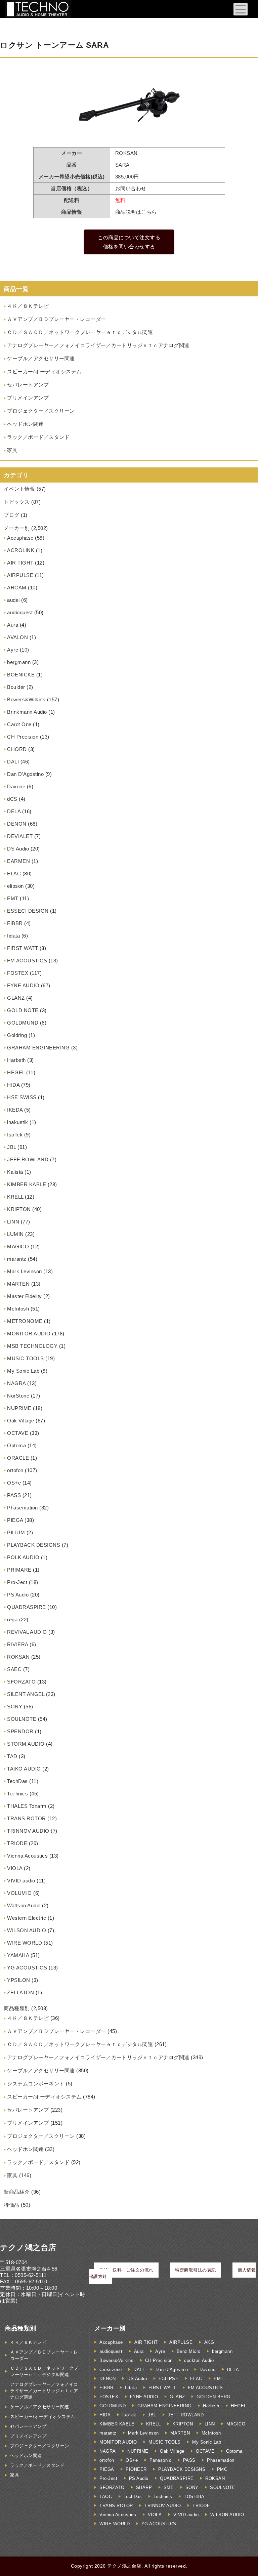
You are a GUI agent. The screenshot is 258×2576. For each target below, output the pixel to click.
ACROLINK (21, 550)
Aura (13, 625)
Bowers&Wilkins (26, 699)
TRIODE (17, 1843)
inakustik (18, 1122)
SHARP (144, 2487)
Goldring (17, 1035)
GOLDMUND (23, 1023)
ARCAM (17, 588)
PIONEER (136, 2469)
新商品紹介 (17, 2192)
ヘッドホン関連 (25, 424)
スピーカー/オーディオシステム (44, 371)
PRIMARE (19, 1570)
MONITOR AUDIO (29, 1334)
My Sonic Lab (23, 1371)
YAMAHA (18, 1955)
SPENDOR (20, 1731)
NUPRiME (19, 1408)
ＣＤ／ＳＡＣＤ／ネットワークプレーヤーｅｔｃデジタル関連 (80, 332)
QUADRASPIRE (27, 1607)
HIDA (13, 1085)
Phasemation (23, 1508)
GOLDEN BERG (213, 2397)
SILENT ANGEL (26, 1694)
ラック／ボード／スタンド (38, 437)
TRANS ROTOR (27, 1818)
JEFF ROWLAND (28, 1159)
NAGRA (16, 1383)
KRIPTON (19, 1209)
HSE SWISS (22, 1097)
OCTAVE (18, 1433)
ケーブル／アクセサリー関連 (41, 358)
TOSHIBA (194, 2497)
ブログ (12, 515)
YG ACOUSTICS (27, 1968)
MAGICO (18, 1247)
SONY (15, 1707)
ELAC (14, 874)
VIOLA (15, 1868)
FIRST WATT (23, 948)
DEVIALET (20, 836)
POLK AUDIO (23, 1557)
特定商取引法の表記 (196, 2270)
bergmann (19, 662)
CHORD (17, 749)
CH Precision (23, 737)
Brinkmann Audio (27, 712)
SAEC (14, 1669)
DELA (14, 811)
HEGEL (16, 1072)
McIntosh (18, 1309)
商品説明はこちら (136, 212)
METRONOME (25, 1321)
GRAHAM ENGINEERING (38, 1048)
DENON (17, 824)
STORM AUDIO (26, 1744)
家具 (12, 450)
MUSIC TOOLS (26, 1358)
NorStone (18, 1396)
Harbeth (16, 1060)
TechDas (17, 1781)
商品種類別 (17, 2008)
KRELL (15, 1197)
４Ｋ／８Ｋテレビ (28, 306)
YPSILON (19, 1980)
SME (169, 2487)
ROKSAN (18, 1657)
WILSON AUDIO (27, 1930)
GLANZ (16, 998)
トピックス (17, 502)
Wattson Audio (24, 1905)
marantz (17, 1259)
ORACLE (18, 1458)
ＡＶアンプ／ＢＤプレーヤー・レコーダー (57, 319)
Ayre (13, 650)
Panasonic (161, 2460)
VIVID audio (21, 1881)
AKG (209, 2342)
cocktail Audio (199, 2360)
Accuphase (20, 538)
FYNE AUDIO (23, 985)
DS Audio (18, 849)
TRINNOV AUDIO (28, 1831)
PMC (222, 2469)
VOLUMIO (19, 1893)
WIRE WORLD (25, 1943)
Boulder (16, 687)
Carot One (19, 724)
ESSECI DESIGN (28, 911)
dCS (12, 799)
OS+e (14, 1483)
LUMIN (15, 1234)
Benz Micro (189, 2351)
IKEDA (15, 1110)
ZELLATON (20, 1992)
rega (12, 1619)
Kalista (15, 1172)
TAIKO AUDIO (24, 1769)
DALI (13, 762)
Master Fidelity (25, 1296)
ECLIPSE (169, 2379)
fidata (13, 936)
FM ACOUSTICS (27, 961)
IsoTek (15, 1135)
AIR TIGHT (20, 563)
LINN (13, 1222)
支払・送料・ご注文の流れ (126, 2270)
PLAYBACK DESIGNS (34, 1545)
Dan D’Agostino (25, 774)
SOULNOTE (22, 1719)
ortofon (15, 1470)
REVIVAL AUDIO (27, 1632)
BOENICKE (21, 675)
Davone (16, 786)
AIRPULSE (20, 575)
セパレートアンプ (28, 385)
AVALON (17, 637)
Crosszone (111, 2370)
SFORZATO (21, 1682)
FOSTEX (18, 973)
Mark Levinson (25, 1271)
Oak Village (21, 1421)
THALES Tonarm (27, 1806)
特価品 (12, 2205)
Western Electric (27, 1918)
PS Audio (18, 1595)
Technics (17, 1794)
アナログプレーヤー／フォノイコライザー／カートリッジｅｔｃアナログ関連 (98, 345)
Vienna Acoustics (27, 1856)
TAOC (106, 2497)
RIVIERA (18, 1644)
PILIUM (16, 1532)
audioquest (20, 612)
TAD (12, 1756)
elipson (15, 886)
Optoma (16, 1445)
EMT (13, 898)
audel (13, 600)
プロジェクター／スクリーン (41, 411)
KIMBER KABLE (27, 1184)
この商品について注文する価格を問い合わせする (129, 242)
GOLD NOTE (23, 1010)
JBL (12, 1147)
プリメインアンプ (28, 398)
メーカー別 (17, 528)
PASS (14, 1495)
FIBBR (15, 923)
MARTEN (18, 1284)
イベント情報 (19, 489)
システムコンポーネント (36, 2084)
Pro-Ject (17, 1582)
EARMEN (18, 861)
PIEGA (15, 1520)
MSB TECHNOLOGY (32, 1346)
